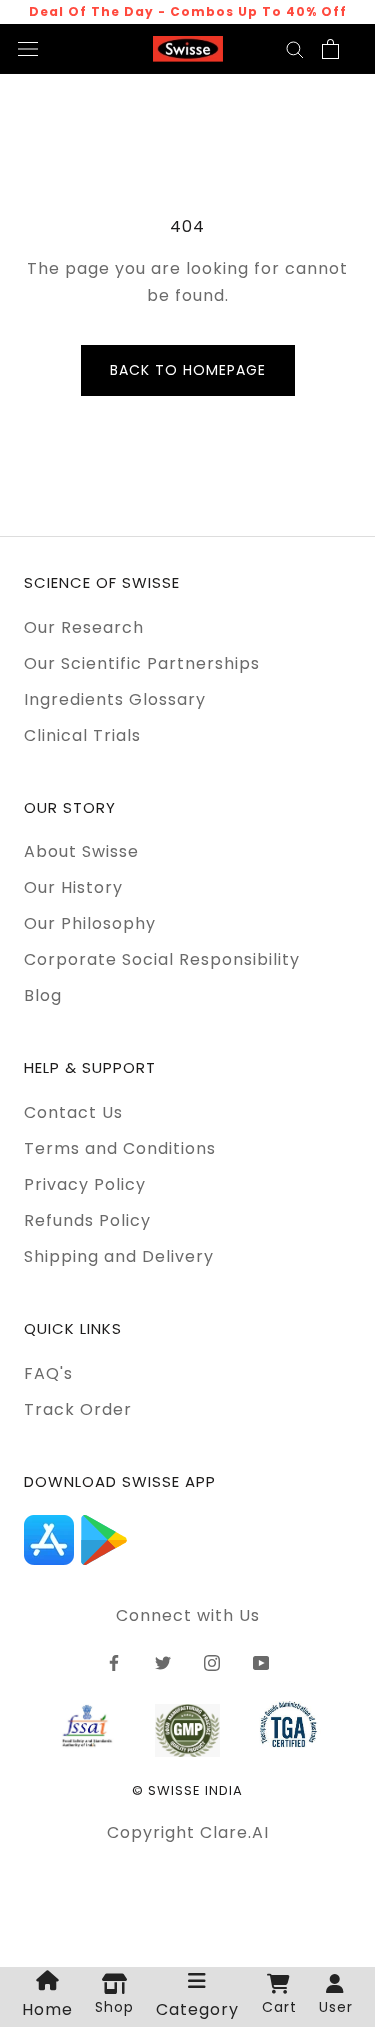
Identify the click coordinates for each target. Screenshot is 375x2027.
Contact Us (73, 1112)
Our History (73, 887)
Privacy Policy (85, 1184)
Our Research (84, 627)
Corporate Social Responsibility (162, 959)
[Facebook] (114, 1663)
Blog (43, 995)
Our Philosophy (90, 923)
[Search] (295, 48)
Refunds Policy (87, 1220)
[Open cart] (330, 49)
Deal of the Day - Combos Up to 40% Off (188, 11)
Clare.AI (234, 1832)
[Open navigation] (28, 49)
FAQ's (48, 1373)
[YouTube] (261, 1663)
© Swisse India (187, 1790)
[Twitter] (163, 1663)
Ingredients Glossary (115, 699)
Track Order (78, 1409)
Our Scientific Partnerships (142, 663)
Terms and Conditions (120, 1148)
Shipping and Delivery (119, 1256)
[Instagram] (212, 1663)
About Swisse (81, 851)
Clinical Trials (82, 735)
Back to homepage (188, 370)
